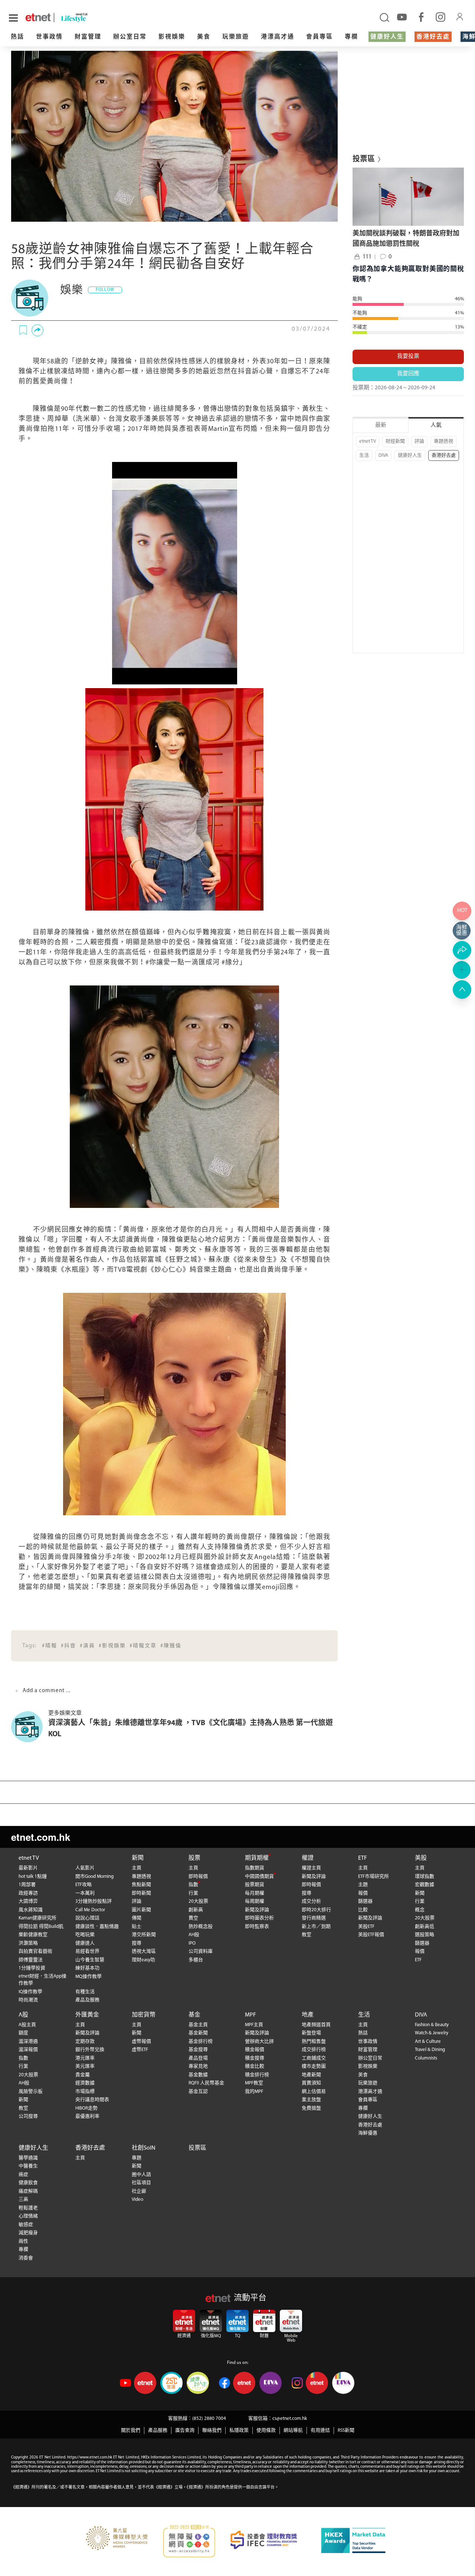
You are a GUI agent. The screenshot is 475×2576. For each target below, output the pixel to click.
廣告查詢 (185, 2430)
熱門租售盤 (314, 2042)
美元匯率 (85, 2066)
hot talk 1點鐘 (33, 1877)
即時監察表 (257, 1927)
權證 (308, 1858)
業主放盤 (311, 2100)
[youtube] (402, 17)
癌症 (23, 2175)
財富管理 (88, 37)
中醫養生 (28, 2166)
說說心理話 (87, 1918)
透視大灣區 (144, 1951)
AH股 (194, 1935)
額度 (23, 2033)
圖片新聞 (141, 1910)
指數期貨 (255, 1868)
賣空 (193, 1918)
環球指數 (425, 1877)
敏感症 (26, 2225)
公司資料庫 (201, 1951)
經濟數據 (85, 2083)
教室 (307, 1935)
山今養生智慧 (90, 1960)
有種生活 (85, 1992)
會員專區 (320, 37)
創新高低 (425, 1927)
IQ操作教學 (30, 1992)
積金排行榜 (257, 2075)
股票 (194, 1858)
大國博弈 (28, 1901)
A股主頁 (27, 2025)
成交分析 (311, 1901)
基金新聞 (198, 2033)
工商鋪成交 (314, 2058)
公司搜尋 (28, 2116)
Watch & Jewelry (432, 2033)
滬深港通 (28, 2042)
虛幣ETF (140, 2050)
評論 (419, 441)
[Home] (38, 17)
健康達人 (85, 1943)
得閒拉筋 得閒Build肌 (41, 1927)
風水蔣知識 (31, 1910)
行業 (193, 1893)
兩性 (23, 2241)
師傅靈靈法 (31, 1960)
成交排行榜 (314, 2050)
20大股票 (198, 1901)
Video (137, 2199)
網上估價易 (314, 2092)
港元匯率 (85, 2058)
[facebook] (421, 17)
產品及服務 (87, 2000)
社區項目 (141, 2183)
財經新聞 (395, 441)
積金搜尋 (255, 2058)
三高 (23, 2199)
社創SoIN (144, 2148)
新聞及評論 (257, 1910)
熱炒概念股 (201, 1927)
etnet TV (368, 441)
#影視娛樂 (112, 1646)
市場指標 (85, 2092)
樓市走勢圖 (314, 2066)
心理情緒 (28, 2216)
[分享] (37, 330)
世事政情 (49, 37)
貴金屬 (83, 2075)
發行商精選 (314, 1918)
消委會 (26, 2258)
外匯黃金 (87, 2015)
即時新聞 (141, 1893)
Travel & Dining (430, 2050)
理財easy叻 (143, 1960)
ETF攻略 (83, 1885)
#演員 (87, 1646)
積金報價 (255, 2050)
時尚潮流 (28, 2000)
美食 (204, 37)
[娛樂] (30, 298)
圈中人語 (141, 2175)
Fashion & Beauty (432, 2025)
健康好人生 (387, 37)
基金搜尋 (198, 2050)
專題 (137, 2158)
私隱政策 (239, 2430)
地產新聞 (311, 2075)
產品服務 (158, 2430)
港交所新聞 (144, 1935)
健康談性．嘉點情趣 (97, 1927)
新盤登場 (311, 2033)
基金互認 (198, 2092)
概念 (420, 1910)
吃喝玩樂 (85, 1935)
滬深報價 (28, 2050)
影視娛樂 (172, 37)
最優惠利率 (87, 2116)
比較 (363, 1910)
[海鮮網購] (462, 931)
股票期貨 (255, 1885)
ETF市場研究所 (374, 1877)
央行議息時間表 (92, 2100)
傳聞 (137, 1918)
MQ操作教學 (89, 1977)
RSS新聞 (346, 2430)
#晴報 (50, 1646)
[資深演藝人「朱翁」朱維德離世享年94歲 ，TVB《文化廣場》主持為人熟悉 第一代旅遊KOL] (30, 1727)
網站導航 (293, 2430)
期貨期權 (257, 1858)
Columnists (426, 2058)
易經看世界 (87, 1951)
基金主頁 (198, 2025)
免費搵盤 (311, 2108)
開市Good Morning (94, 1877)
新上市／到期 (316, 1927)
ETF (363, 1858)
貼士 (137, 1927)
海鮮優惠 (368, 2133)
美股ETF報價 (371, 1935)
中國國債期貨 (259, 1877)
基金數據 (198, 2075)
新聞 (138, 1858)
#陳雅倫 (171, 1646)
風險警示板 (31, 2092)
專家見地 (198, 2066)
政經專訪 (28, 1893)
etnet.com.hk (41, 1837)
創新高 (196, 1910)
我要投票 (408, 356)
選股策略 (425, 1935)
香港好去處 (433, 37)
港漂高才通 (278, 37)
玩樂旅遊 (236, 37)
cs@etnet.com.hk (290, 2419)
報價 (363, 1893)
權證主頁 (311, 1868)
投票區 (197, 2148)
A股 (23, 2015)
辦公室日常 (130, 37)
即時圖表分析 (259, 1918)
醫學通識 (28, 2158)
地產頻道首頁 (316, 2025)
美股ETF (366, 1927)
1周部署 (27, 1885)
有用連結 (320, 2430)
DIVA (383, 455)
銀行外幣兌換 (90, 2050)
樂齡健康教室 (33, 1935)
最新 (381, 425)
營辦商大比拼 (259, 2042)
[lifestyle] (89, 18)
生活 (364, 455)
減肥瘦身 (28, 2233)
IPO (192, 1943)
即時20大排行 (316, 1910)
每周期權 (255, 1901)
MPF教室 (254, 2083)
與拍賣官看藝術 (35, 1951)
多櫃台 (196, 1960)
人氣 (436, 425)
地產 (308, 2015)
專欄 (351, 37)
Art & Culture (428, 2042)
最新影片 (28, 1868)
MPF (250, 2015)
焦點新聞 (141, 1885)
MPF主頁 (254, 2025)
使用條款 (266, 2430)
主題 (363, 1885)
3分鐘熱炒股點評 (94, 1901)
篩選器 (365, 1901)
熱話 (17, 37)
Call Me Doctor (90, 1910)
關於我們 (131, 2430)
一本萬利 (85, 1893)
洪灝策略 (28, 1943)
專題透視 (443, 441)
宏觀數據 (425, 1885)
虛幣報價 (141, 2042)
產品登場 (198, 2058)
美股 (421, 1858)
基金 (194, 2015)
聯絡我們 (212, 2430)
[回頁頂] (462, 990)
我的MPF (254, 2092)
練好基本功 (87, 1968)
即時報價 (198, 1877)
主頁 (137, 1868)
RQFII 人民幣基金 (206, 2083)
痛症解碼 (28, 2191)
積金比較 (255, 2066)
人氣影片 (85, 1868)
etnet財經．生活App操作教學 (42, 1980)
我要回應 (408, 374)
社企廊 (139, 2191)
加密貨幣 (144, 2015)
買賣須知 (311, 2083)
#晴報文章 (143, 1646)
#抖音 (68, 1646)
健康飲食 (28, 2183)
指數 (193, 1885)
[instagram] (440, 17)
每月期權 (255, 1893)
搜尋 (137, 1943)
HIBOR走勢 (86, 2108)
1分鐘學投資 (32, 1968)
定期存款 (85, 2042)
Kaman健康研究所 (37, 1918)
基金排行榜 (201, 2042)
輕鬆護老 (28, 2208)
